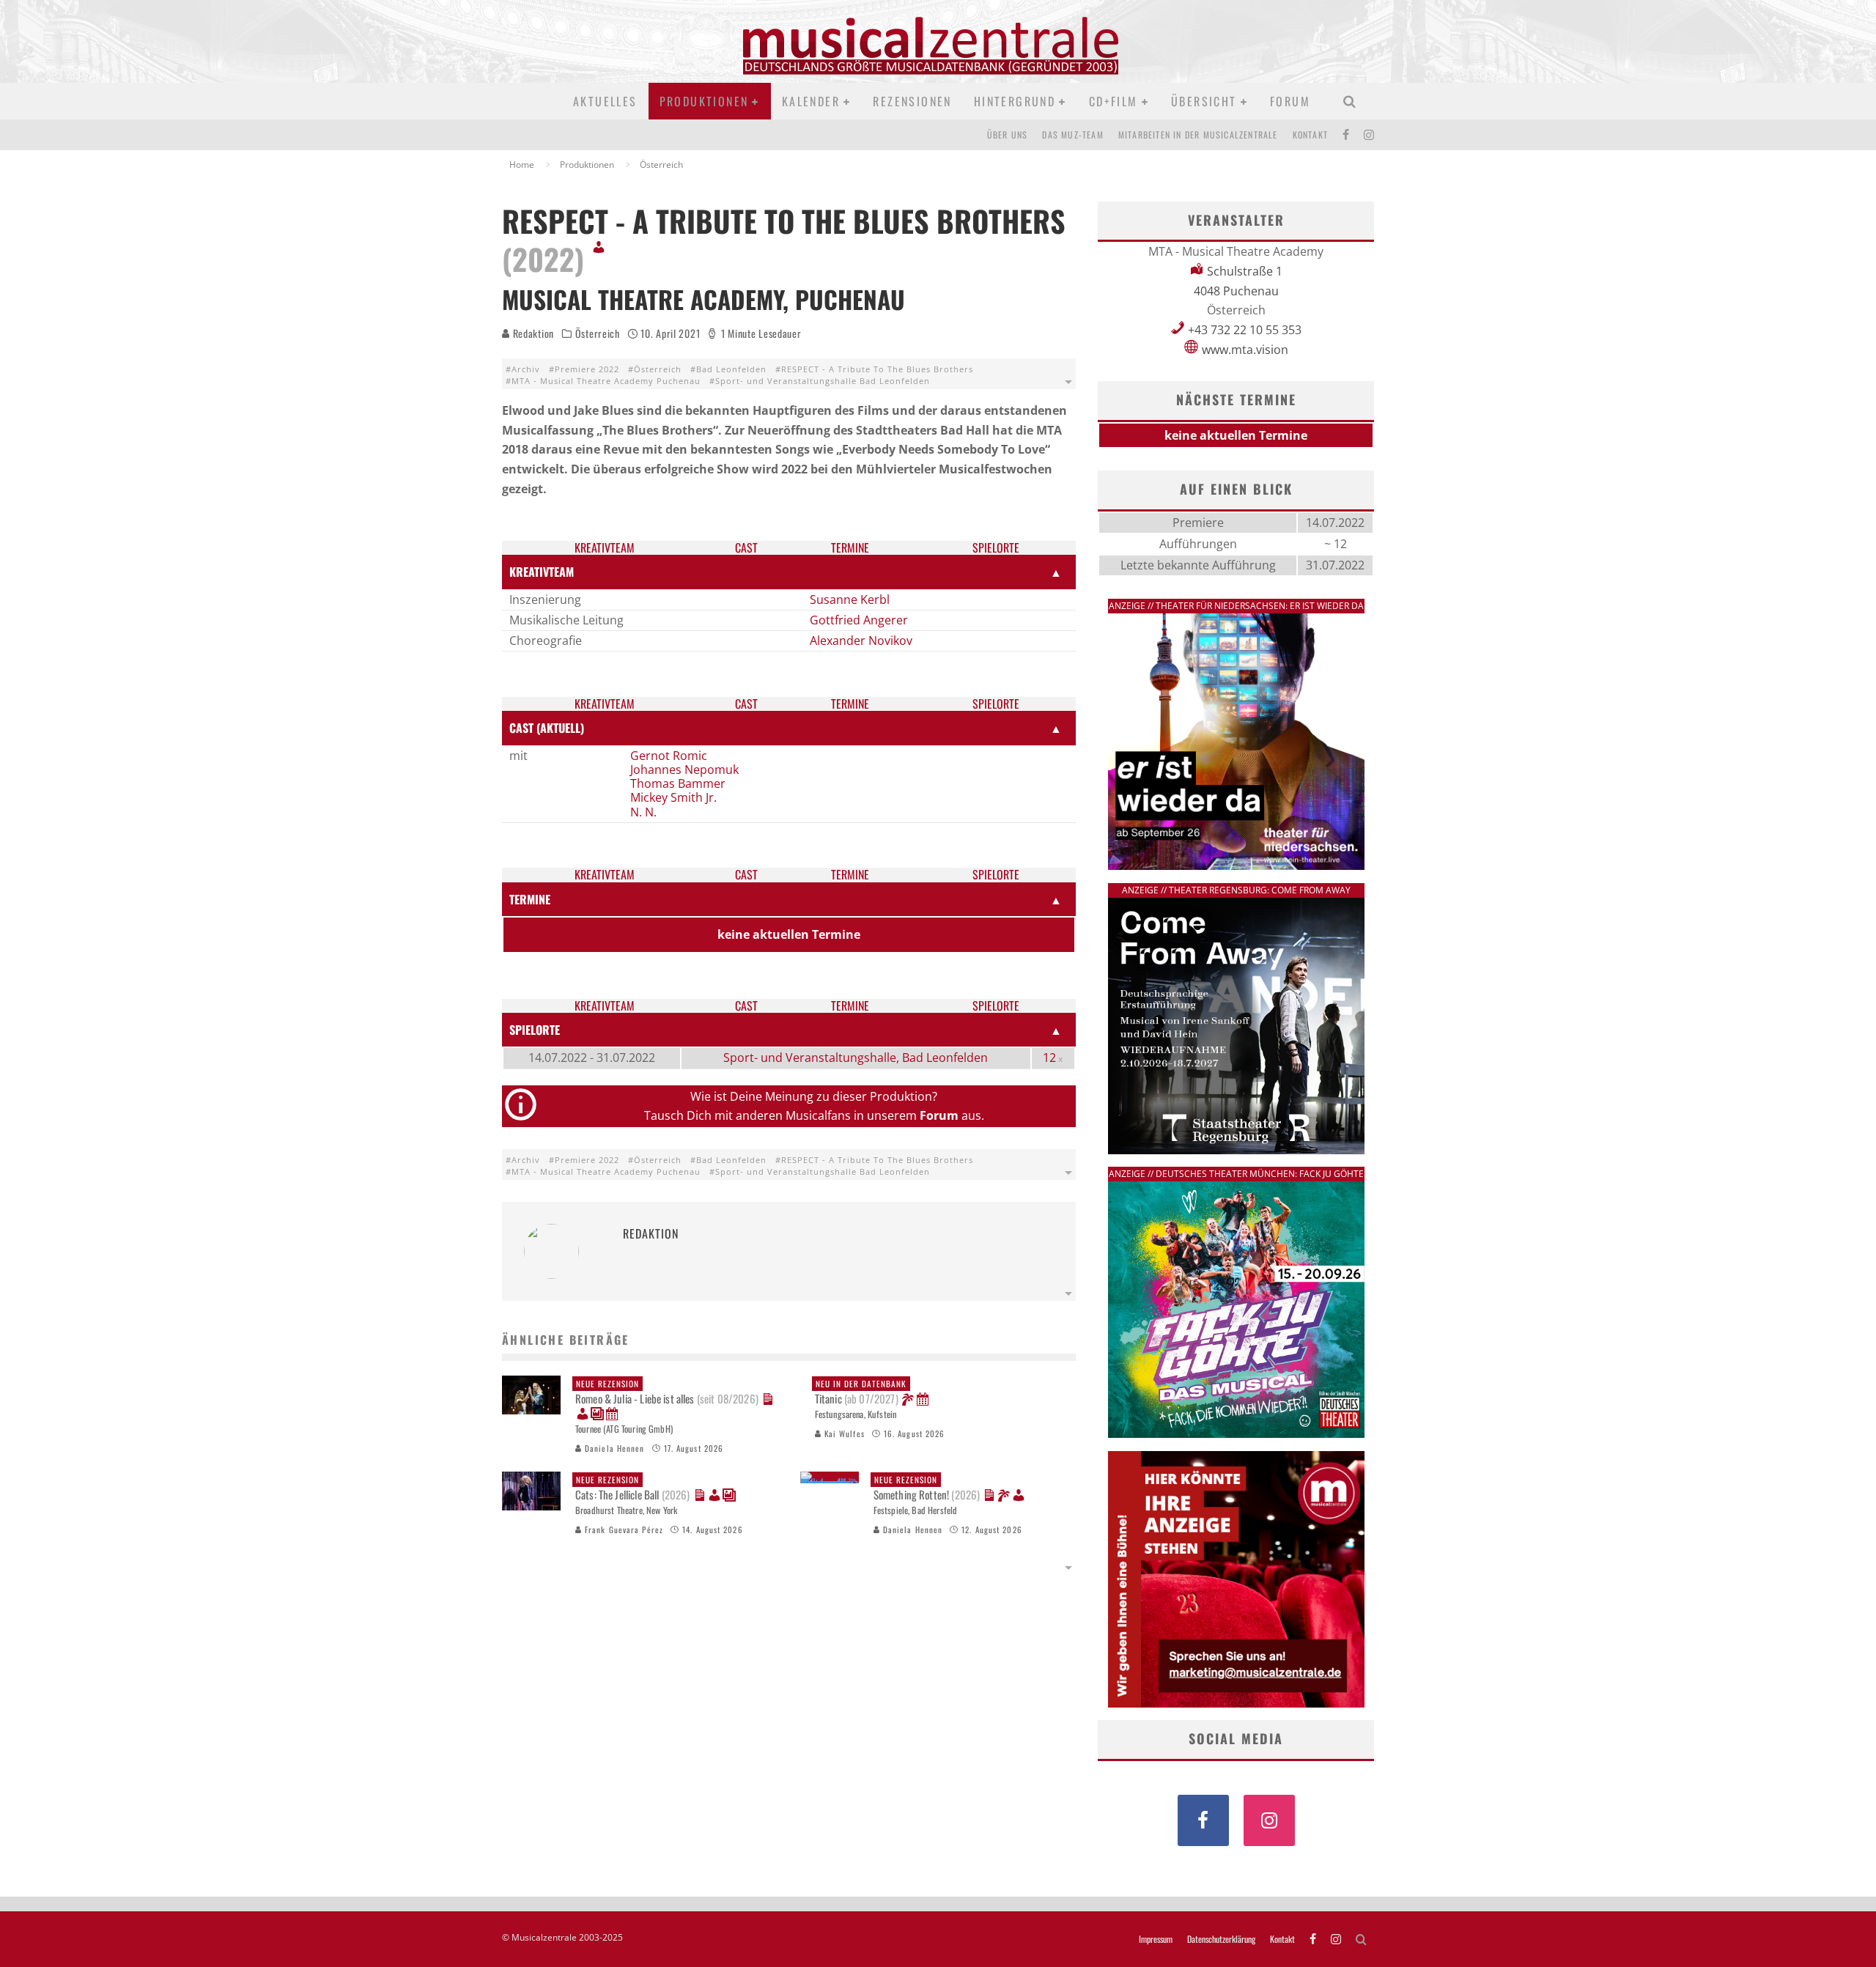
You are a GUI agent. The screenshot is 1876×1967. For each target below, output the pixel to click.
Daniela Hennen (613, 1448)
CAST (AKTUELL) (547, 728)
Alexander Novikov (861, 641)
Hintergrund (1015, 101)
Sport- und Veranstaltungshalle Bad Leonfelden (823, 381)
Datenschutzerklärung (1221, 1939)
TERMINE (530, 899)
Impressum (1156, 1939)
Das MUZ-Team (1072, 134)
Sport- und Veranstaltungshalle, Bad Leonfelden (856, 1058)
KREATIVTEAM (542, 572)
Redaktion (532, 333)
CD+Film (1114, 101)
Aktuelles (605, 101)
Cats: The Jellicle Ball (633, 1488)
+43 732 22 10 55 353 (1245, 330)
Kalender (811, 101)
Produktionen (704, 101)
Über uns (1008, 134)
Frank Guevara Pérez (623, 1529)
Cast (746, 548)
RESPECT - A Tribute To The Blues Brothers (877, 369)
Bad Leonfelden (731, 369)
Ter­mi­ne (850, 548)
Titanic (861, 1392)
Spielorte (996, 548)
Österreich (598, 333)
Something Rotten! (927, 1488)
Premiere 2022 (587, 369)
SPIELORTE (535, 1030)
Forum (1290, 101)
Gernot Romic (669, 756)
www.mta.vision (1245, 350)
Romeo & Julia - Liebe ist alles (667, 1392)
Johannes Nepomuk (684, 770)
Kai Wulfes (843, 1433)
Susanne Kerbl (850, 599)
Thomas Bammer (678, 783)
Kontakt (1310, 134)
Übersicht (1204, 101)
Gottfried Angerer (859, 620)
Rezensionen (912, 101)
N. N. (643, 812)
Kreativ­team (605, 548)
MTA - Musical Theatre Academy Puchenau (606, 381)
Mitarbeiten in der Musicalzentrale (1198, 134)
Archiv (526, 369)
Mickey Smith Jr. (673, 797)
